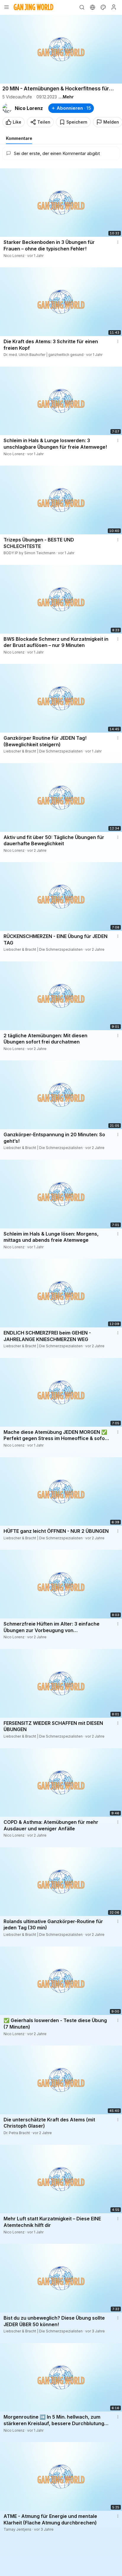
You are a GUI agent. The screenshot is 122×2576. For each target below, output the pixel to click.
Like (17, 122)
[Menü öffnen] (7, 7)
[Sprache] (92, 7)
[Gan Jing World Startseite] (33, 7)
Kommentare (19, 138)
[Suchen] (82, 7)
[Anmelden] (114, 7)
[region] (61, 49)
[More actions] (118, 242)
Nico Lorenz (29, 108)
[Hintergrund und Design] (103, 7)
